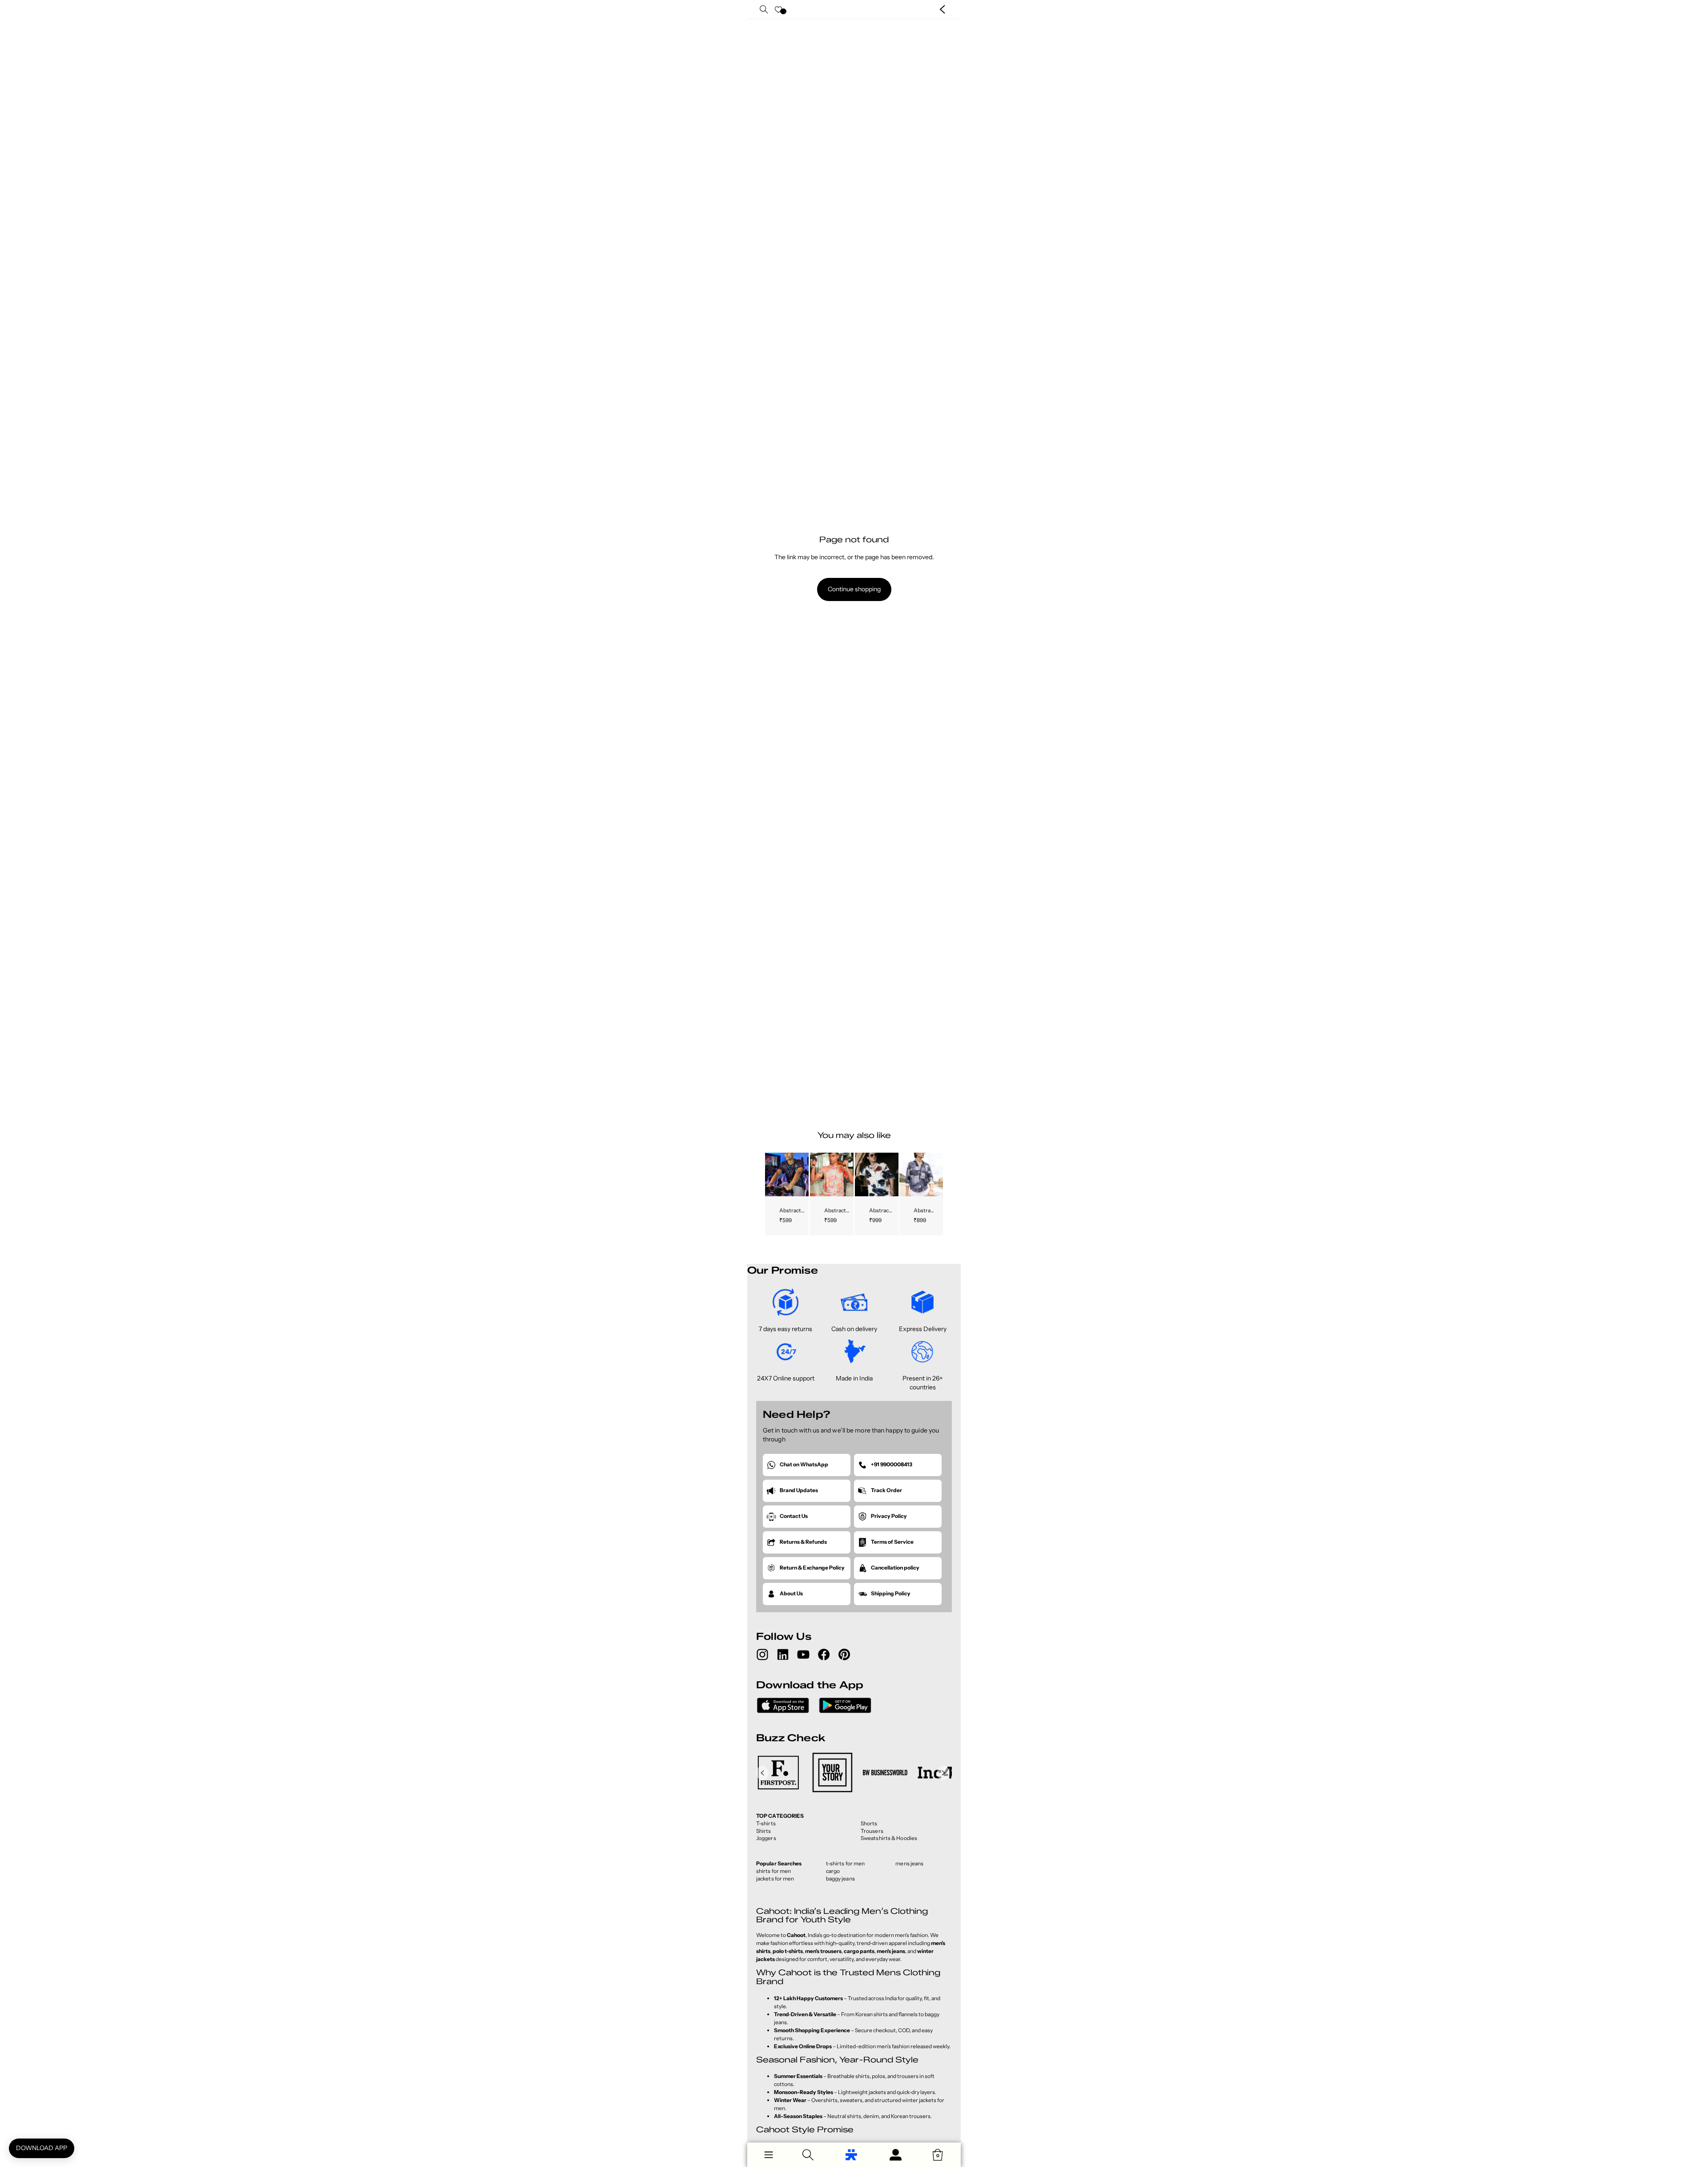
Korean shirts (872, 2014)
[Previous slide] (772, 1174)
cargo (833, 1871)
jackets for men (775, 1878)
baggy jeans (840, 1878)
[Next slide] (801, 1174)
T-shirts (766, 1823)
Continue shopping (854, 589)
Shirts (764, 1831)
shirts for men (773, 1871)
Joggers (766, 1838)
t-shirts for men (846, 1863)
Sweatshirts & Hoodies (889, 1838)
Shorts (869, 1823)
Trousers (872, 1831)
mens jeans (909, 1863)
